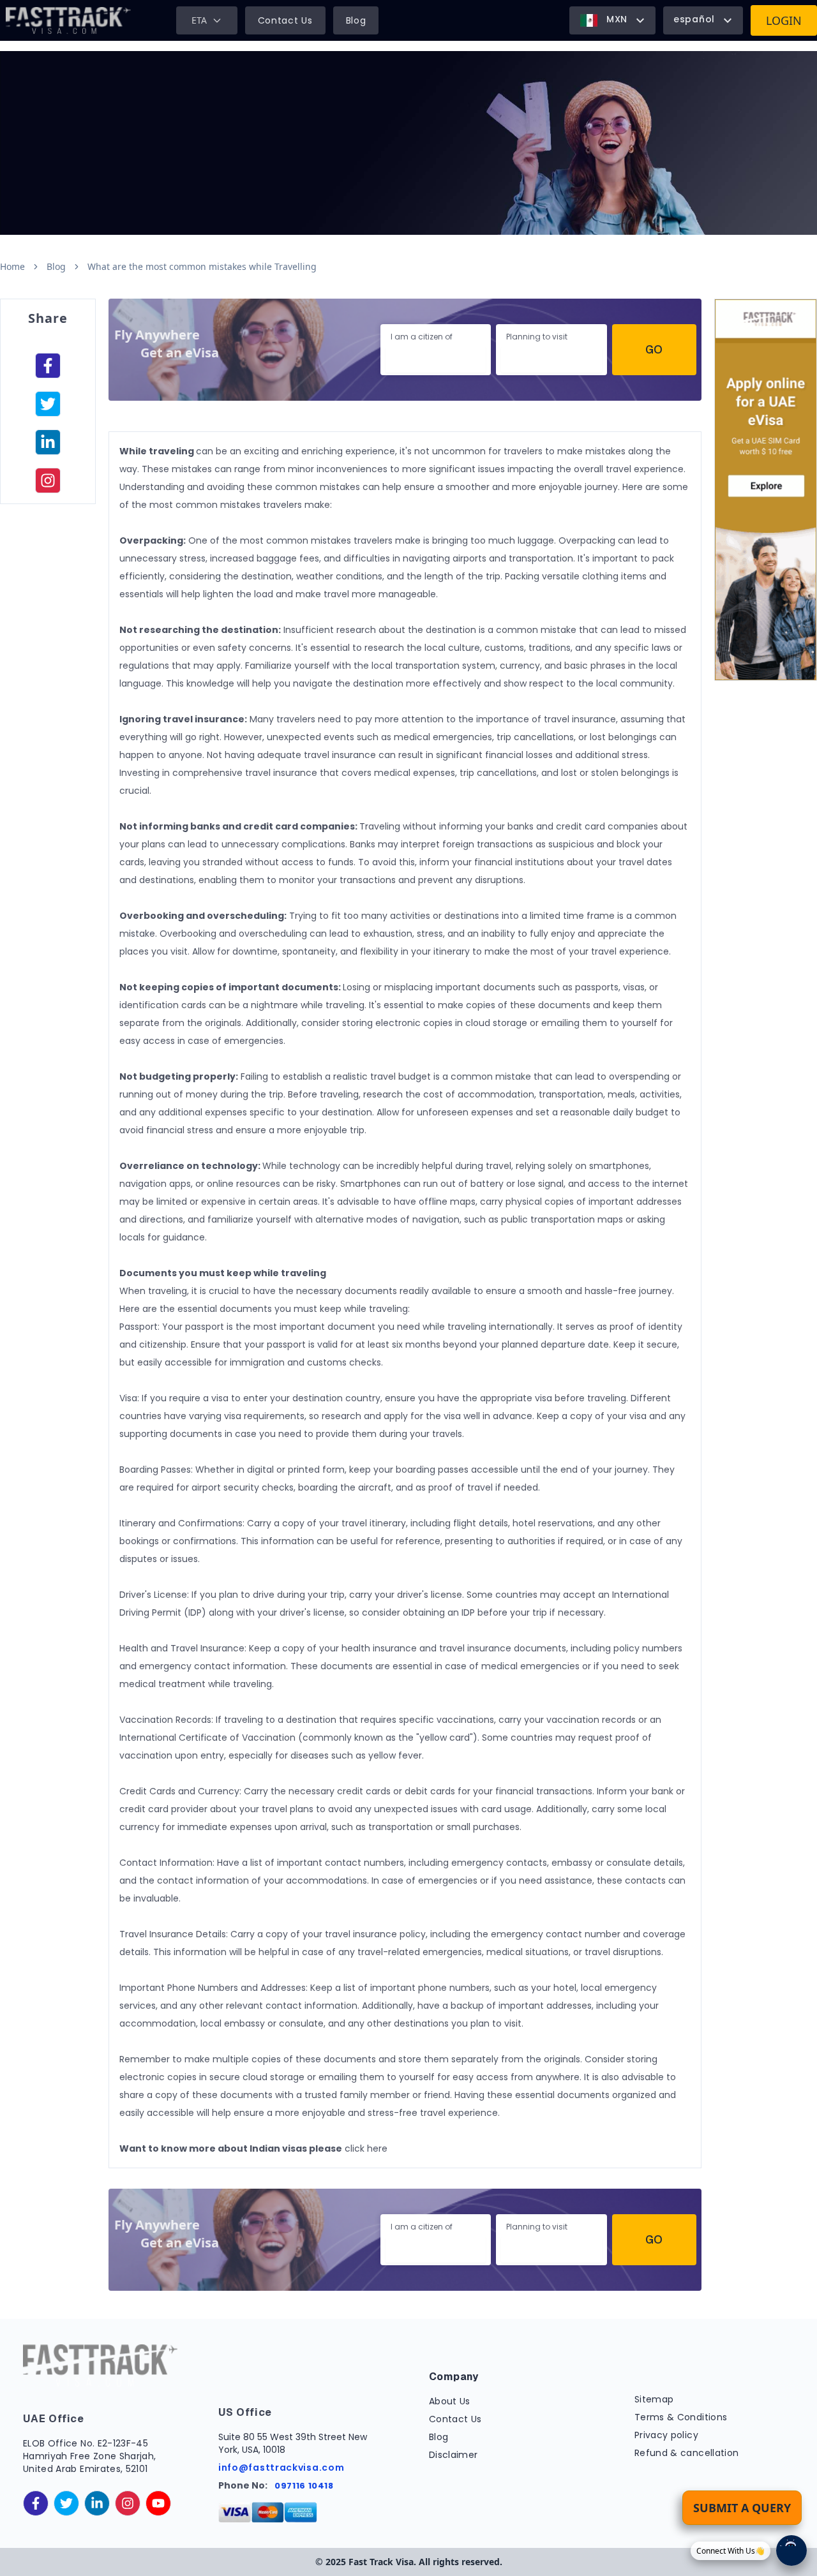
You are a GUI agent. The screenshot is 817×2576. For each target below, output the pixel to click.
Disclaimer (453, 2455)
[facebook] (48, 366)
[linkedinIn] (48, 442)
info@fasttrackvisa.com (281, 2468)
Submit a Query (742, 2508)
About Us (450, 2401)
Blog (356, 20)
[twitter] (66, 2503)
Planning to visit (537, 337)
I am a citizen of (422, 337)
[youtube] (158, 2503)
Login (784, 20)
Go (654, 349)
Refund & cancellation (686, 2453)
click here (366, 2148)
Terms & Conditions (681, 2417)
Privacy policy (666, 2435)
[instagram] (48, 480)
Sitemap (654, 2399)
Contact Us (285, 20)
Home (12, 266)
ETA (199, 20)
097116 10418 (304, 2486)
